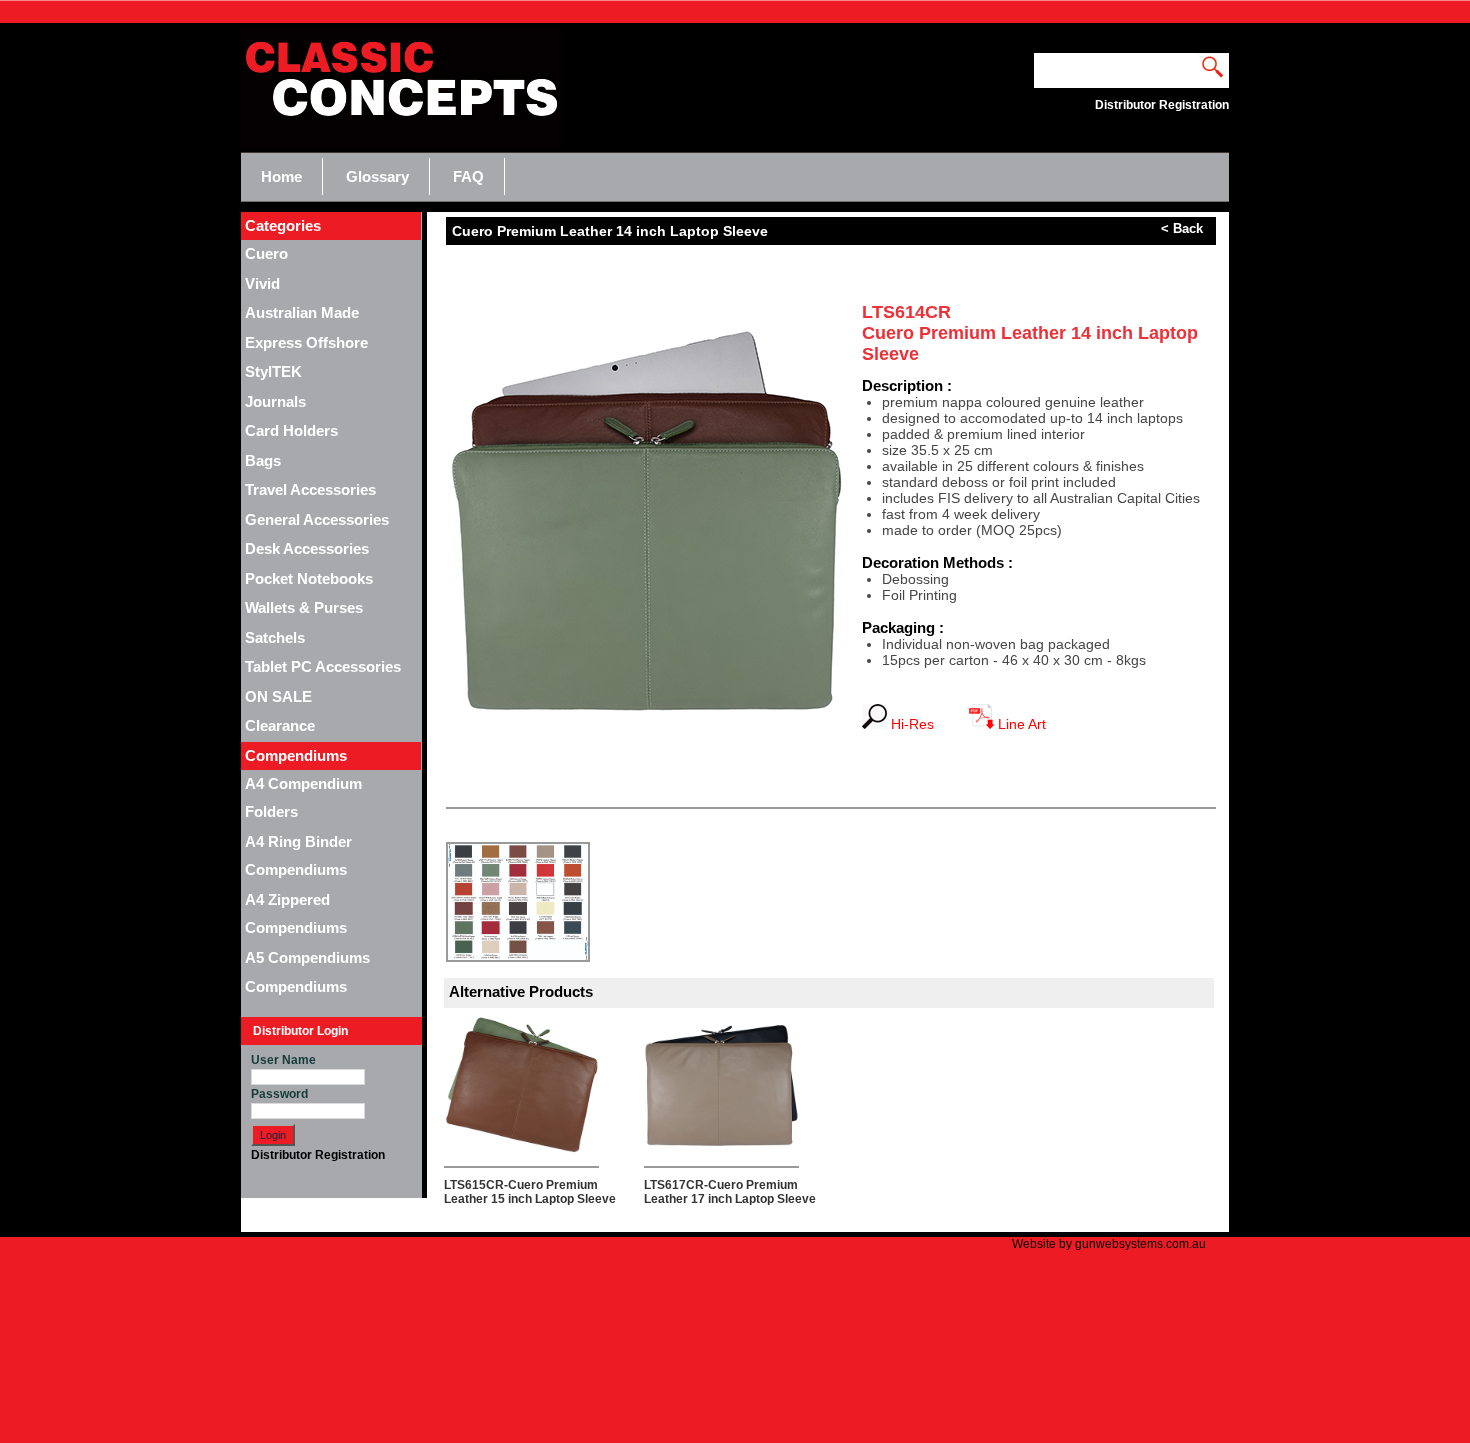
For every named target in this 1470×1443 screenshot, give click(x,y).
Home (281, 176)
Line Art (1020, 724)
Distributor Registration (318, 1155)
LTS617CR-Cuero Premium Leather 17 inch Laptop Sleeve (730, 1192)
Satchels (275, 637)
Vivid (262, 283)
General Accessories (317, 519)
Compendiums (296, 986)
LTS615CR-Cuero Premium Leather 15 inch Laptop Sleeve (530, 1192)
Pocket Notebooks (309, 578)
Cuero (266, 253)
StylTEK (273, 371)
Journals (275, 401)
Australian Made (302, 312)
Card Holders (291, 430)
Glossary (377, 176)
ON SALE (278, 696)
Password (279, 1094)
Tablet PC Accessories (323, 666)
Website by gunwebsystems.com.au (1109, 1244)
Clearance (280, 725)
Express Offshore (306, 342)
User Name (283, 1060)
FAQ (468, 176)
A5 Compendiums (307, 957)
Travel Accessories (310, 489)
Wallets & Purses (304, 607)
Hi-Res (918, 724)
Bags (263, 460)
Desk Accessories (307, 548)
